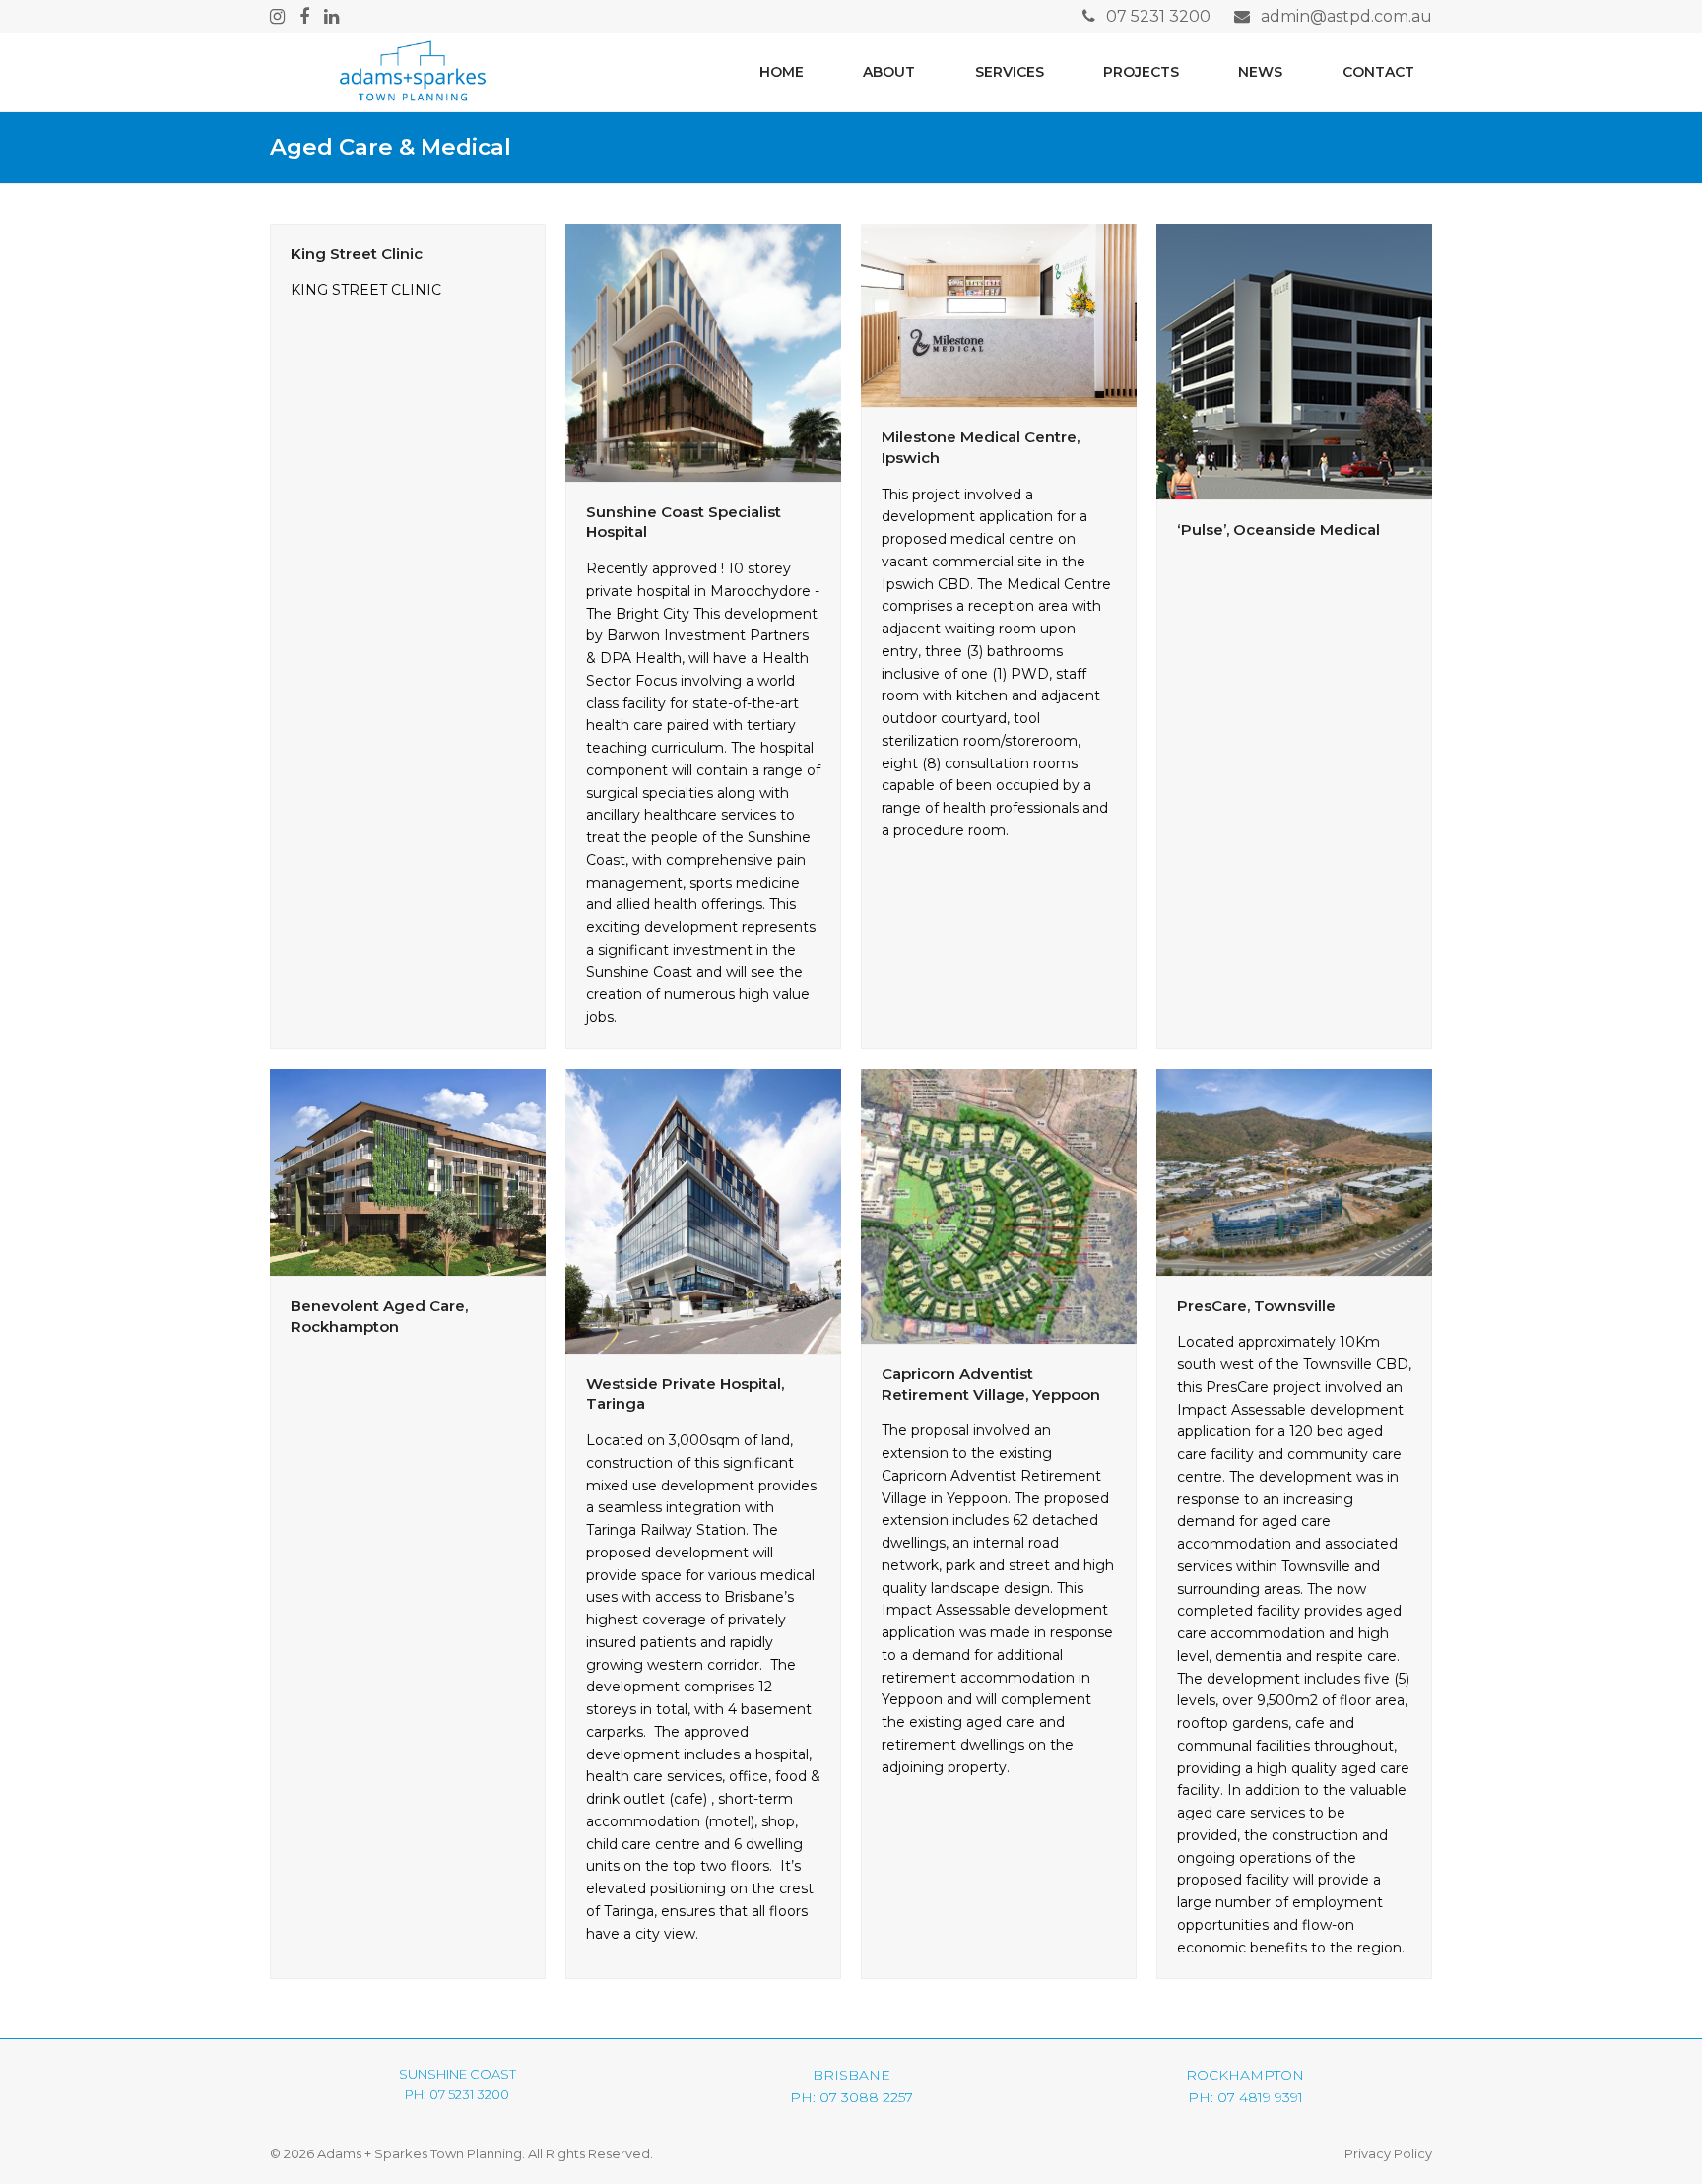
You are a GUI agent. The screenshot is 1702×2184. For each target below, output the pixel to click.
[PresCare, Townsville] (1294, 1170)
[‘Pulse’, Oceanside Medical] (1294, 360)
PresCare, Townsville (1256, 1306)
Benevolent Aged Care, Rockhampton (379, 1316)
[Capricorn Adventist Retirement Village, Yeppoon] (999, 1205)
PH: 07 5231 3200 (457, 2094)
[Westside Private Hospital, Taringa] (703, 1210)
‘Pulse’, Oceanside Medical (1278, 529)
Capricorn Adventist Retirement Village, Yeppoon (991, 1384)
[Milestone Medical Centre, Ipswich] (999, 314)
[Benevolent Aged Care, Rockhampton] (408, 1171)
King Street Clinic (357, 254)
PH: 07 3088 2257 (851, 2097)
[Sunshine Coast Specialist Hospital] (703, 351)
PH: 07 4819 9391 (1245, 2097)
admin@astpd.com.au (1346, 16)
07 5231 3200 (1158, 16)
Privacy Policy (1388, 2153)
